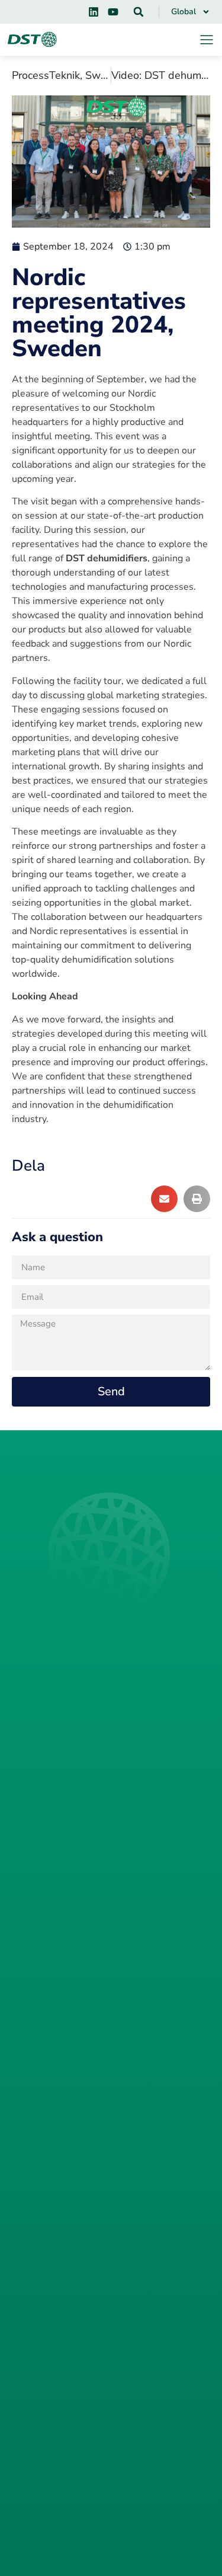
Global (184, 12)
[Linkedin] (94, 12)
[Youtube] (113, 12)
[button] (139, 12)
